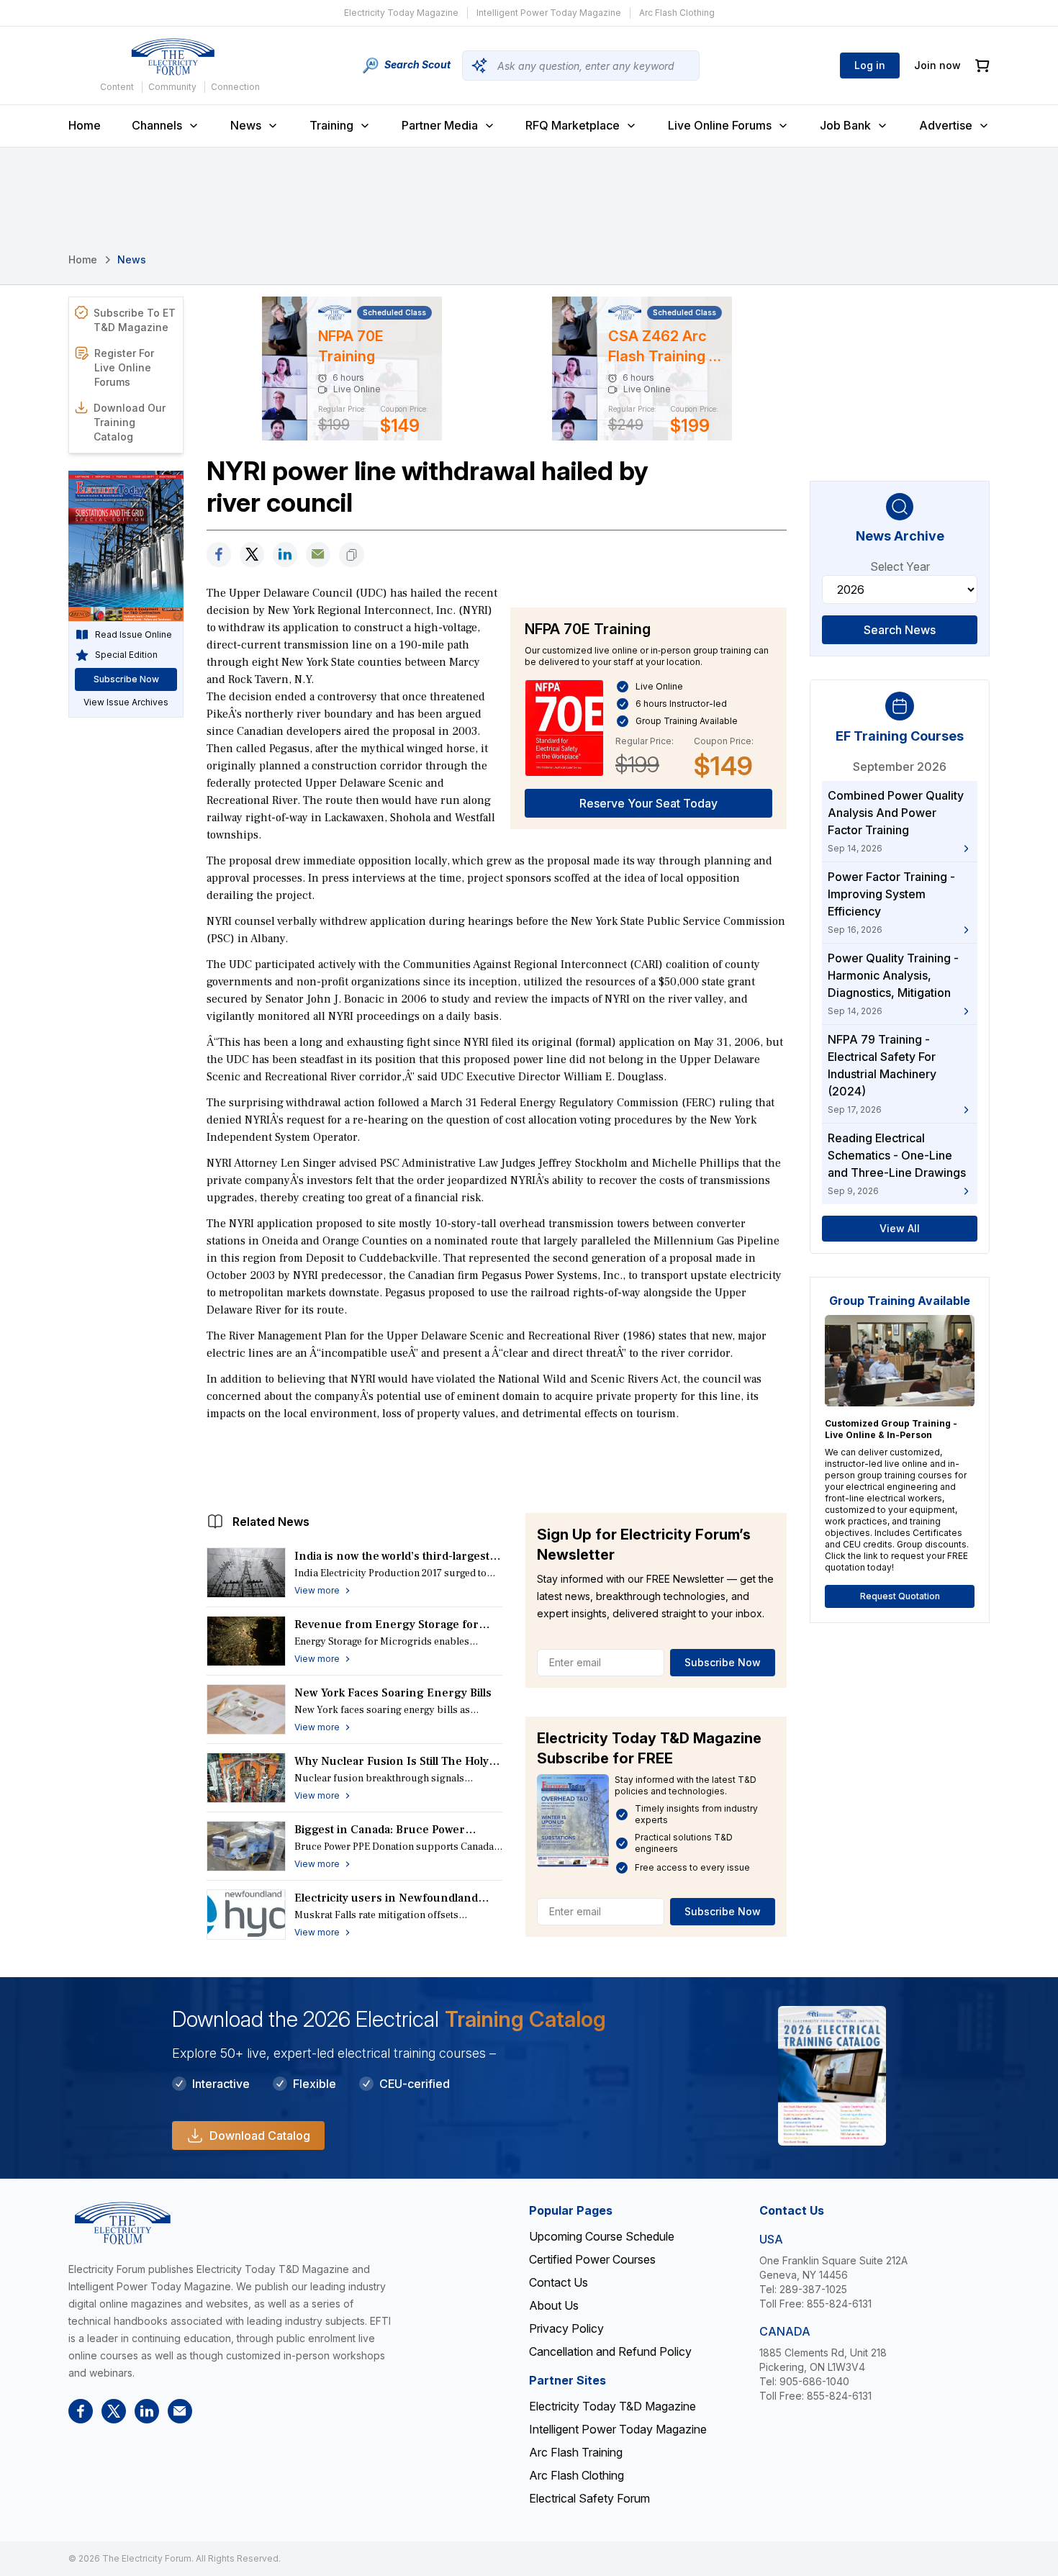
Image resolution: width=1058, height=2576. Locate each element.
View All (900, 1228)
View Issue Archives (126, 702)
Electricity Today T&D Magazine (612, 2406)
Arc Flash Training (576, 2452)
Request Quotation (900, 1596)
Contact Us (559, 2282)
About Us (554, 2305)
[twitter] (252, 555)
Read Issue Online (134, 634)
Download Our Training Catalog (130, 422)
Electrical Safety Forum (589, 2498)
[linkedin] (285, 555)
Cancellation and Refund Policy (610, 2351)
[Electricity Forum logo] (173, 57)
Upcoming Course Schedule (602, 2236)
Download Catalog (260, 2136)
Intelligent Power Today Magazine (549, 13)
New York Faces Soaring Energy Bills (393, 1693)
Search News (900, 630)
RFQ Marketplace (573, 125)
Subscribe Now (723, 1662)
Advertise (946, 125)
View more (317, 1590)
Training (331, 125)
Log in (870, 65)
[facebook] (219, 555)
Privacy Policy (566, 2328)
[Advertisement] (497, 1463)
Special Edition (126, 655)
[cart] (982, 66)
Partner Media (440, 125)
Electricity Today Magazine (401, 13)
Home (85, 125)
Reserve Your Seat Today (648, 803)
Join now (937, 65)
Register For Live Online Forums (124, 367)
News (246, 125)
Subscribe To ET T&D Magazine (135, 320)
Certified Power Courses (592, 2259)
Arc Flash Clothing (677, 13)
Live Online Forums (720, 125)
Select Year (900, 566)
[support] (318, 555)
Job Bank (845, 125)
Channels (157, 125)
